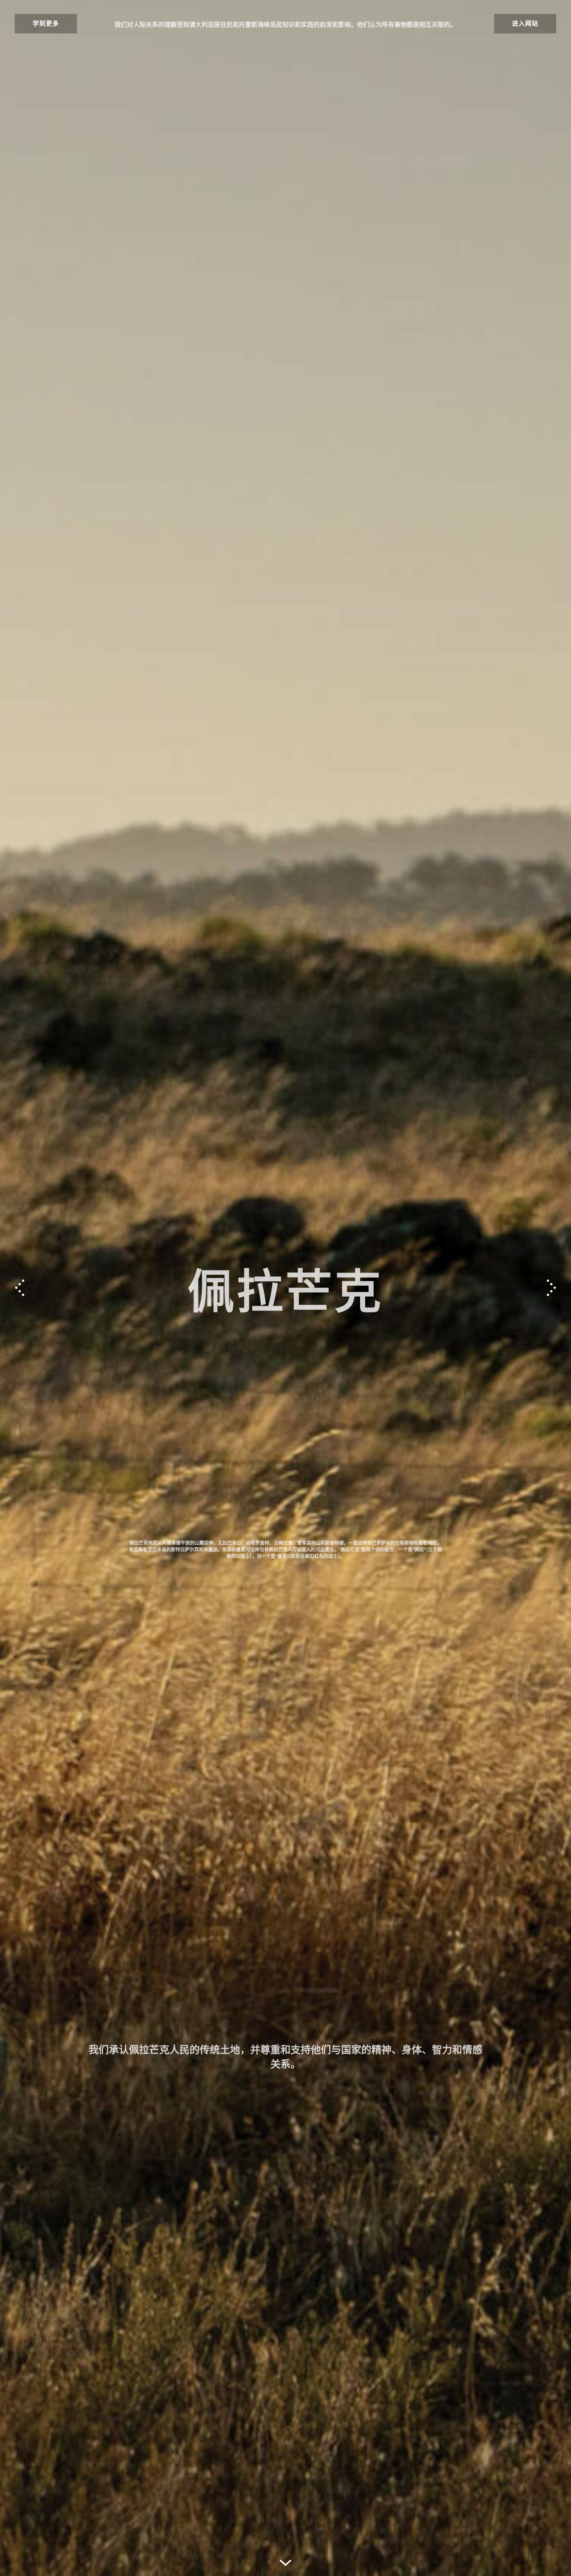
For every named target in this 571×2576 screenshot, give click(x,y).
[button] (551, 1288)
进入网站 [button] (525, 23)
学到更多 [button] (46, 23)
